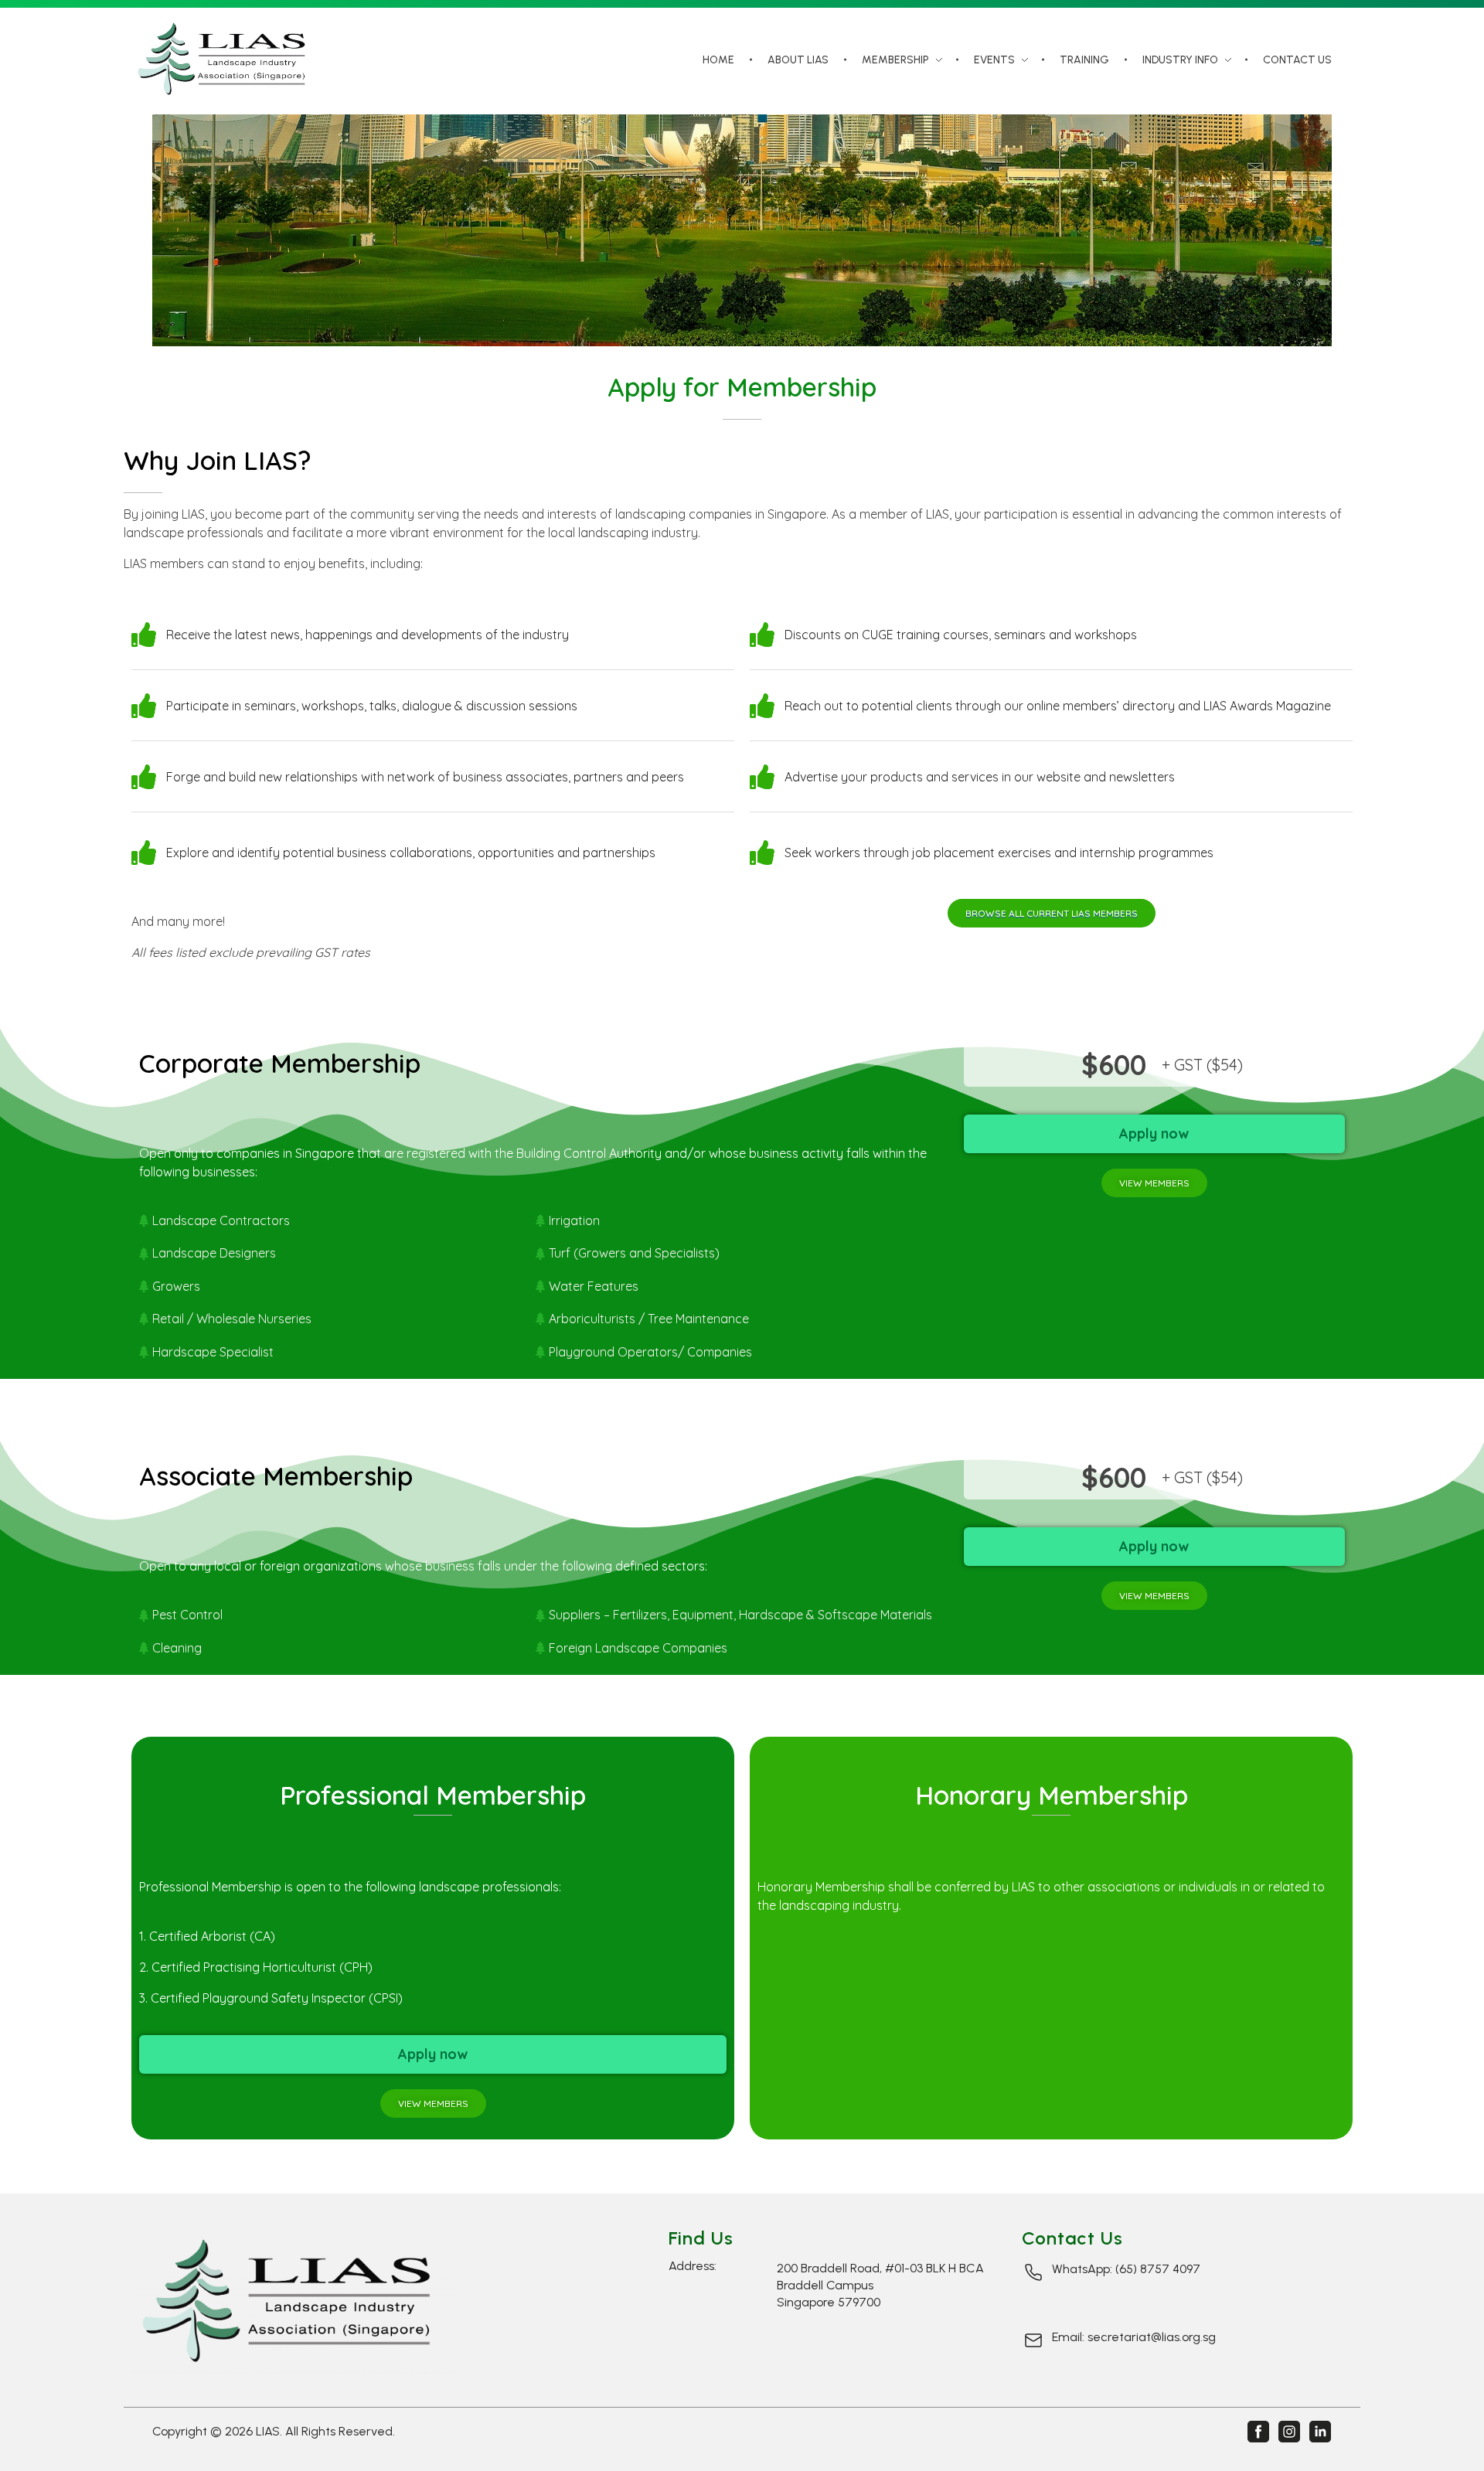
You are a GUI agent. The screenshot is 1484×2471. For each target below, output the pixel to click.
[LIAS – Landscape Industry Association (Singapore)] (226, 59)
